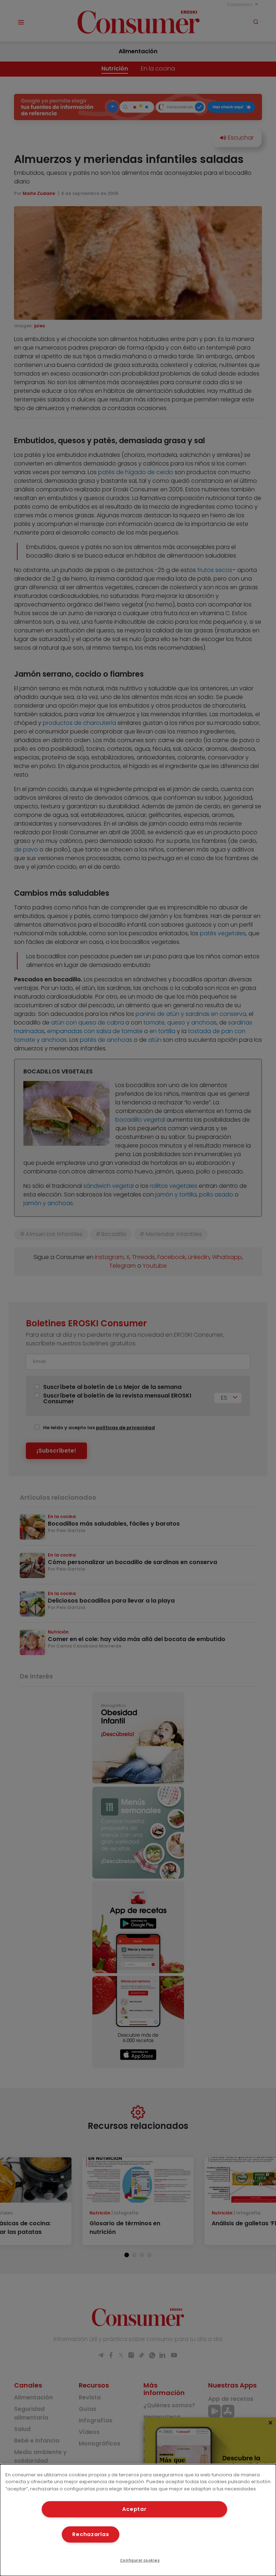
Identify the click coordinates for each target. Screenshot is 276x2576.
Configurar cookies (140, 2560)
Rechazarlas (91, 2534)
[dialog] (138, 2520)
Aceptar (134, 2509)
